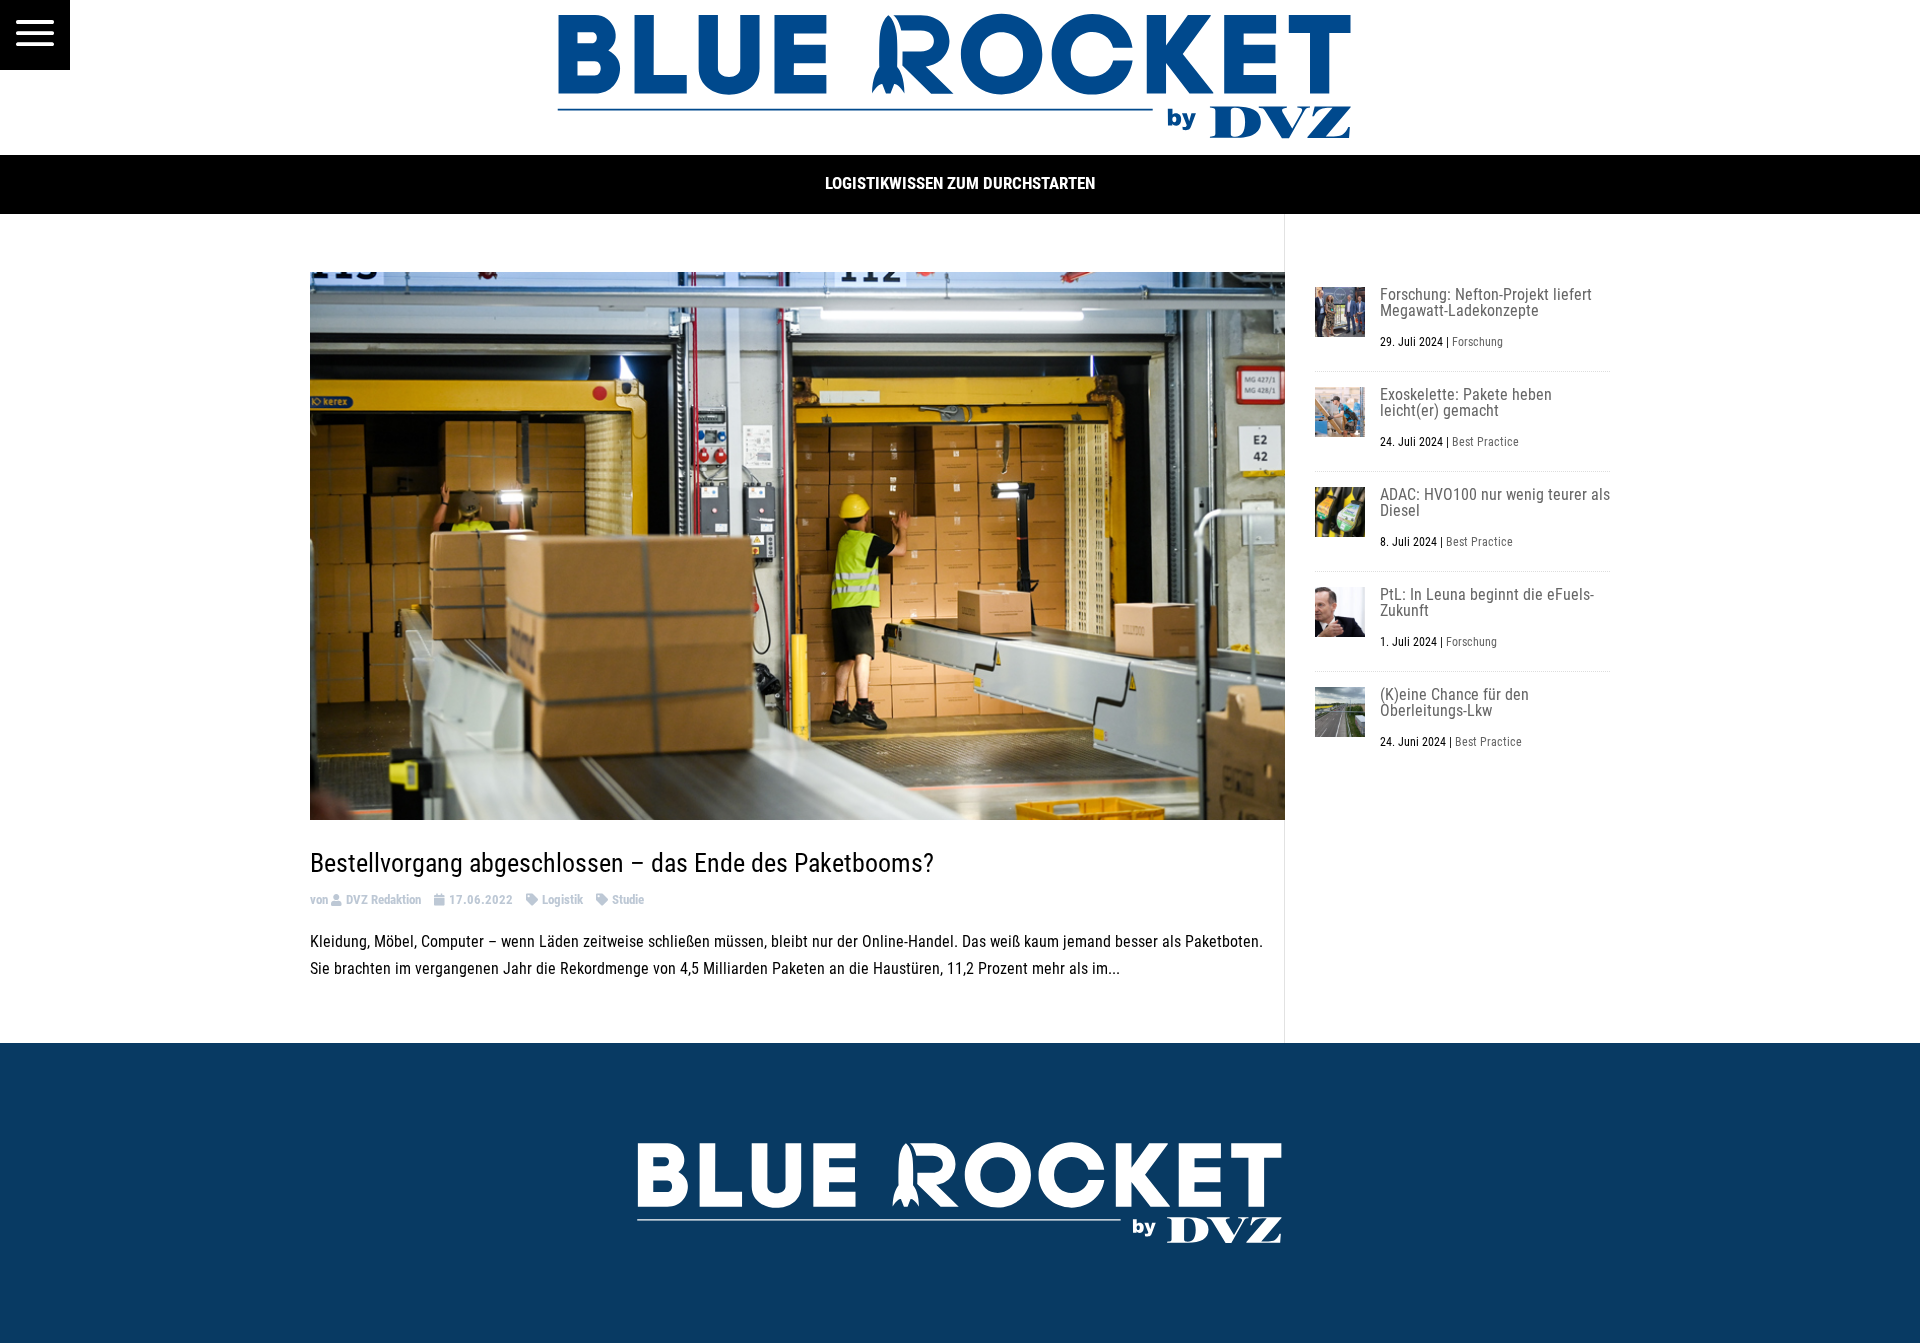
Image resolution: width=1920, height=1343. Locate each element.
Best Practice (1485, 442)
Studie (628, 899)
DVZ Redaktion (383, 899)
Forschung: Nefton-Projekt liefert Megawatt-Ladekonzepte (1486, 302)
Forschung (1477, 342)
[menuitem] (35, 35)
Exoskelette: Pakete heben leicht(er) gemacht (1466, 402)
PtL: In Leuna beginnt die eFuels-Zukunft (1487, 602)
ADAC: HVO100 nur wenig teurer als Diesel (1495, 502)
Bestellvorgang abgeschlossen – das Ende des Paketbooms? (622, 863)
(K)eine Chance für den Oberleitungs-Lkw (1454, 702)
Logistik (562, 899)
